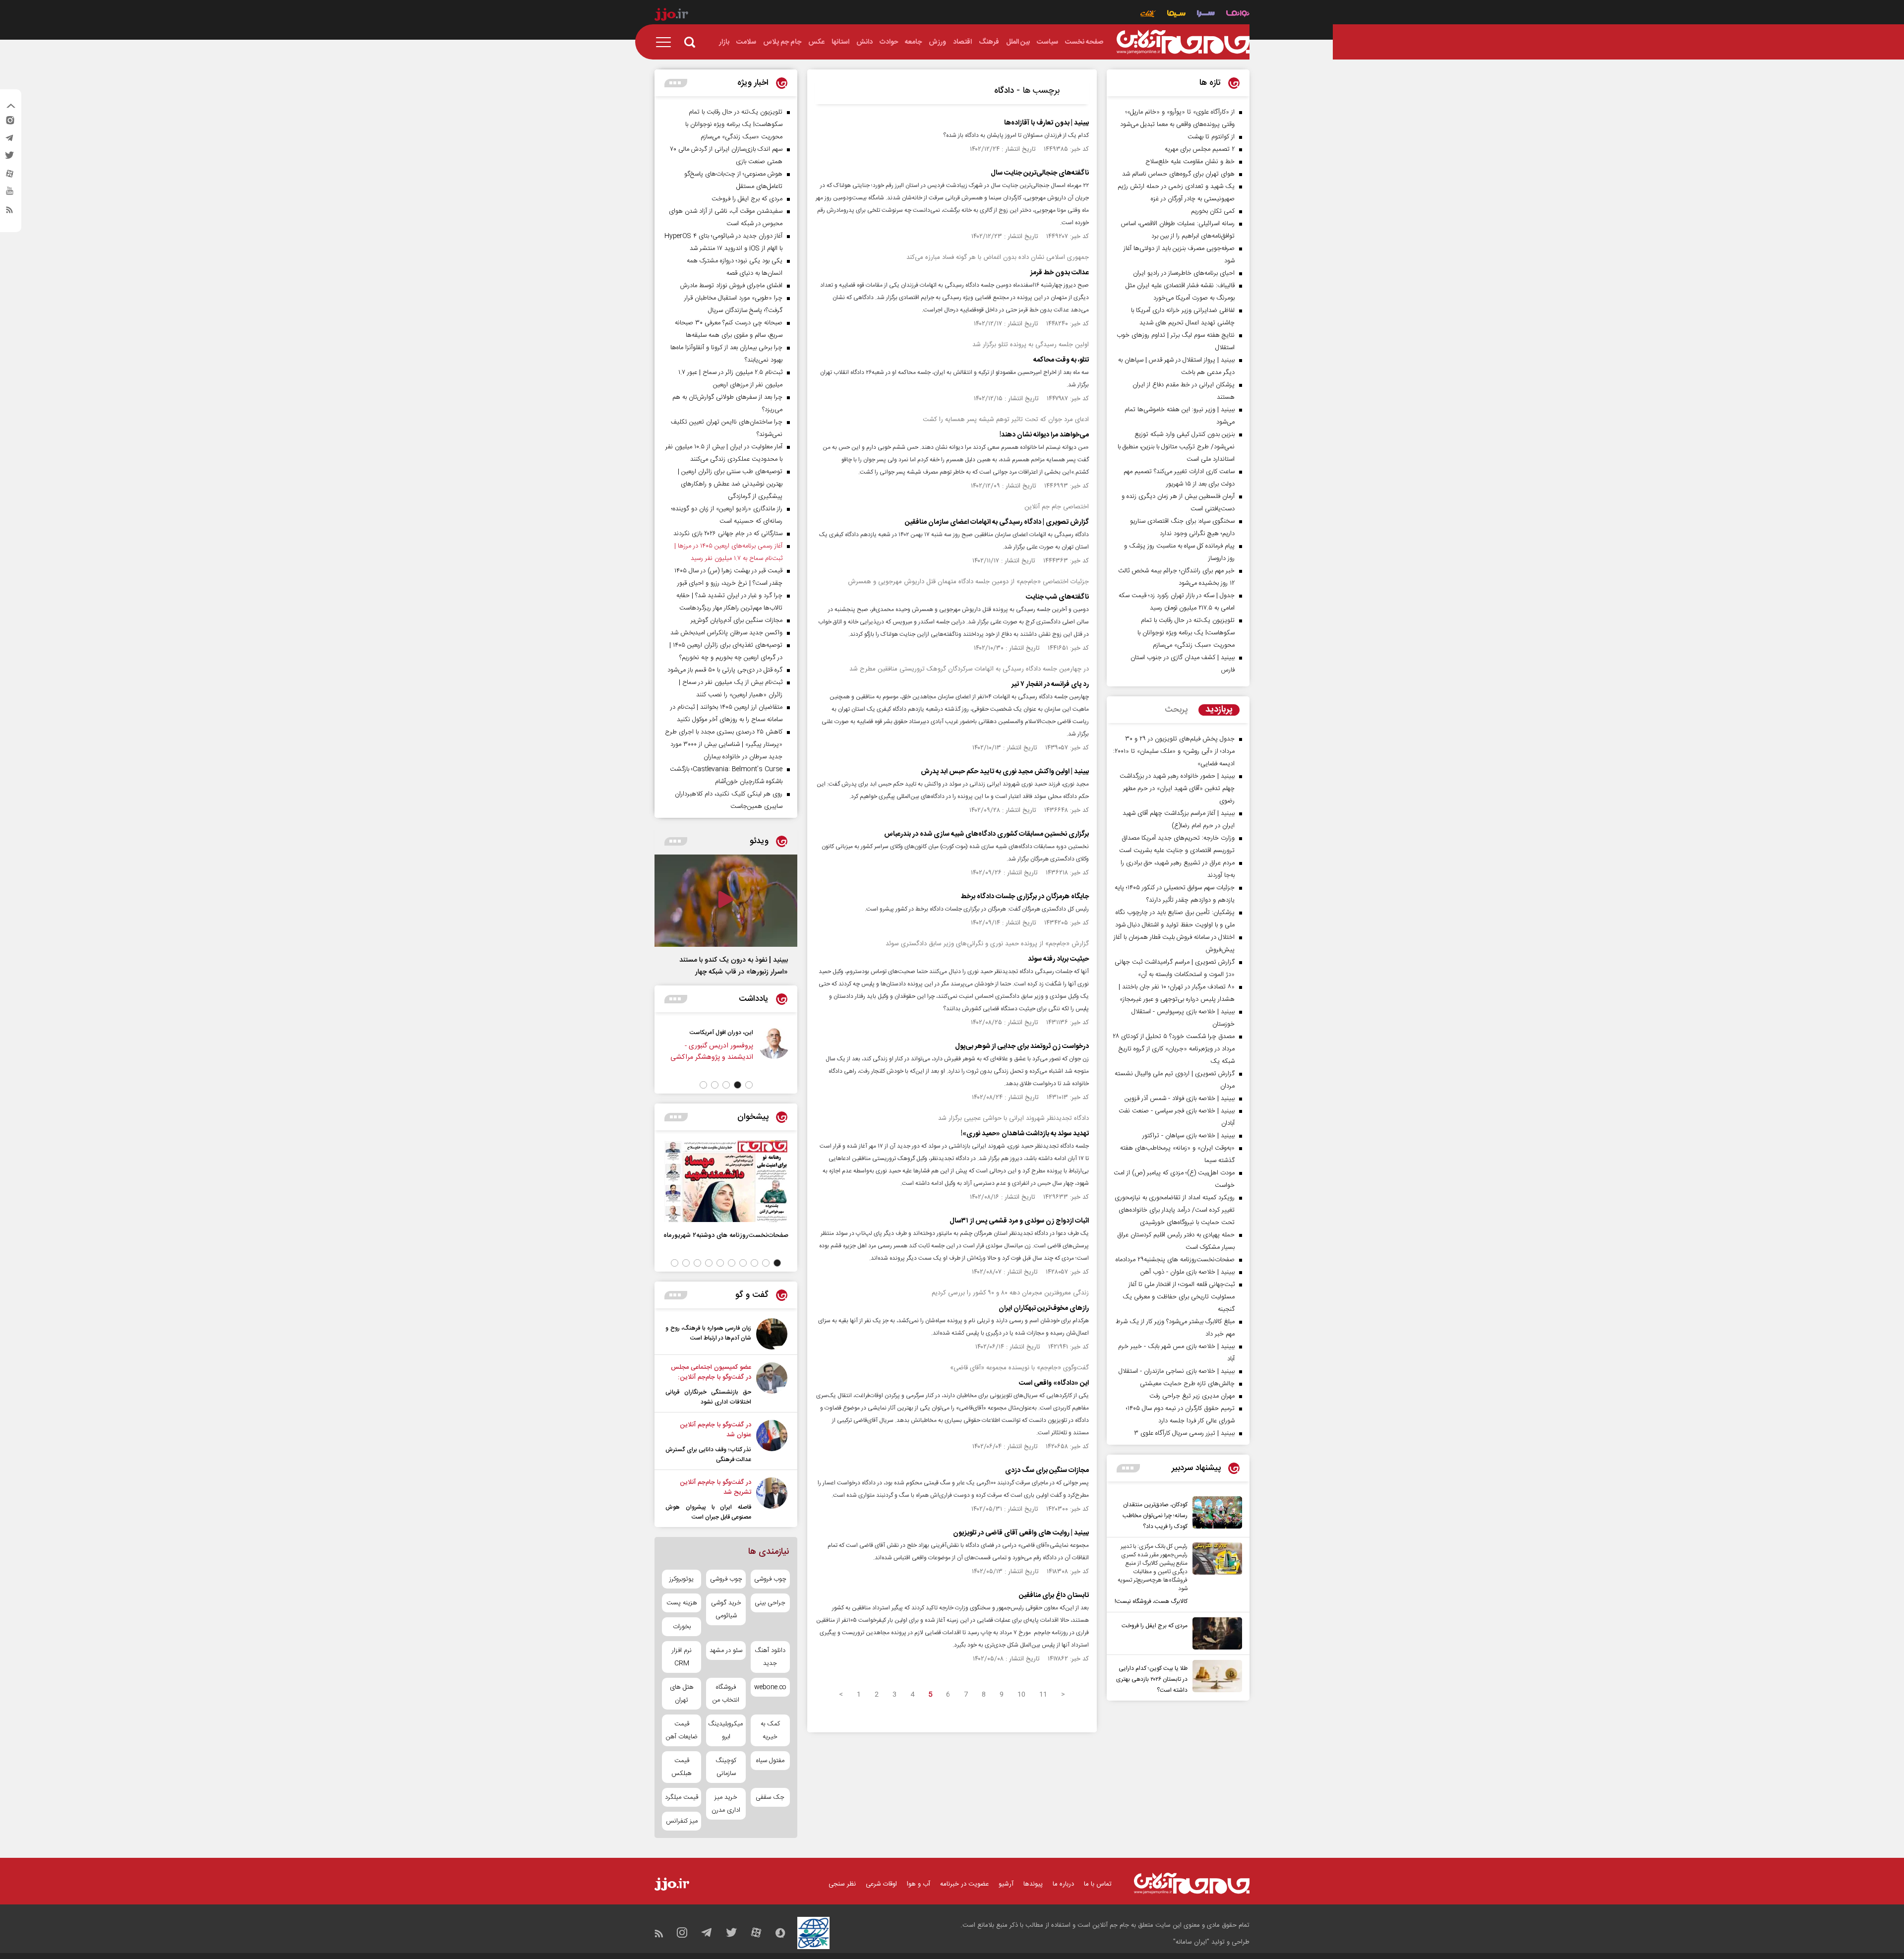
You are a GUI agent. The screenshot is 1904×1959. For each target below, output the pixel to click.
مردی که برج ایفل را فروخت (1155, 1626)
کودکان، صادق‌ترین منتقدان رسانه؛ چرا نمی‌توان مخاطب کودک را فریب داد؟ (1155, 1516)
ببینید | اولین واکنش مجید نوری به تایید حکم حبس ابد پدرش (1005, 772)
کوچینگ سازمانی (726, 1767)
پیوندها (1033, 1884)
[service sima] (1176, 15)
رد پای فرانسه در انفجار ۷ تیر (1050, 684)
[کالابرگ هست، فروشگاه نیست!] (1215, 1575)
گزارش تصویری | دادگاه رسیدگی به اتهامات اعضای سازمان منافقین (997, 522)
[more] (1128, 1468)
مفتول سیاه (770, 1761)
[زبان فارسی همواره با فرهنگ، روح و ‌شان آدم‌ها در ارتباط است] (772, 1334)
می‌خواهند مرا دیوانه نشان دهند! (1044, 435)
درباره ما (1063, 1884)
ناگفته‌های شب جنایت (1057, 597)
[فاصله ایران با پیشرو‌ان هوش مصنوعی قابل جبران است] (772, 1500)
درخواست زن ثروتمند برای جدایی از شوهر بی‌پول (1022, 1046)
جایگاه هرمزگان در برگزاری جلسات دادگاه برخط (1025, 897)
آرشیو (1006, 1884)
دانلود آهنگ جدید (770, 1657)
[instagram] (9, 122)
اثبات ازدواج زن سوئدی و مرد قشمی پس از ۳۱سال (1019, 1221)
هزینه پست (682, 1603)
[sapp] (9, 194)
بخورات (682, 1627)
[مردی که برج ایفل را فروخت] (1215, 1633)
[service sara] (1206, 15)
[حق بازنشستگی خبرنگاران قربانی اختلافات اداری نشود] (772, 1385)
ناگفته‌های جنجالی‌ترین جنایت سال (1040, 173)
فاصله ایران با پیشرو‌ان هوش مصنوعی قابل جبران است (708, 1512)
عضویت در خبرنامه (964, 1884)
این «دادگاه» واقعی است (1054, 1383)
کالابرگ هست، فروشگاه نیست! (1151, 1601)
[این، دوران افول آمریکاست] (792, 1049)
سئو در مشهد (726, 1651)
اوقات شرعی (881, 1884)
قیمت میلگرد (682, 1797)
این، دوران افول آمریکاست (740, 1033)
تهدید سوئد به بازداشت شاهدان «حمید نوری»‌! (1025, 1134)
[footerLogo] (1192, 1883)
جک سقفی (770, 1797)
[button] (749, 1085)
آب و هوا (919, 1884)
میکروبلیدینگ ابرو (726, 1730)
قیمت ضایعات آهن (682, 1730)
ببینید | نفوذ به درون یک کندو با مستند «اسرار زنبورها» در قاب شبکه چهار (734, 966)
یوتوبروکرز (682, 1579)
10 (1021, 1695)
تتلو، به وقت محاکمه (1061, 360)
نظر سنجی (842, 1884)
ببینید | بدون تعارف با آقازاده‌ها (1046, 123)
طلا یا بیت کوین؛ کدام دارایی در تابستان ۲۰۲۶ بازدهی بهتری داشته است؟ (1152, 1679)
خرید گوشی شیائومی (726, 1609)
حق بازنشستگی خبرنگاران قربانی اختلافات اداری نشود (708, 1397)
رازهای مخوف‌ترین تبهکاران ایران (1044, 1308)
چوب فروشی (770, 1579)
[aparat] (9, 176)
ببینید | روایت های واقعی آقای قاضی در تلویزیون (1021, 1533)
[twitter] (9, 158)
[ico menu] (666, 42)
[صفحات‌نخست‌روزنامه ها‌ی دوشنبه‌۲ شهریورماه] (726, 1181)
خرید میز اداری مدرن (726, 1804)
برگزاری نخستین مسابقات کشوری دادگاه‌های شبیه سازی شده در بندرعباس (986, 834)
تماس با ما (1098, 1884)
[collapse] (11, 107)
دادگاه (1004, 91)
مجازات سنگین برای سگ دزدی (1047, 1470)
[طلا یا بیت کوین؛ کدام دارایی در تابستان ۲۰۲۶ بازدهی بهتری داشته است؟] (1215, 1678)
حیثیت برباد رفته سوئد (1058, 959)
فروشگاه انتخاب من (726, 1694)
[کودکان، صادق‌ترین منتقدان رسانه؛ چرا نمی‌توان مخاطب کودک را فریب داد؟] (1215, 1514)
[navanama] (1238, 15)
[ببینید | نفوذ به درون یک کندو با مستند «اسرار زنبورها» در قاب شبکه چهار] (726, 901)
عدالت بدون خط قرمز (1060, 273)
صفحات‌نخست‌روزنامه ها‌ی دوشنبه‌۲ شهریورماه (726, 1235)
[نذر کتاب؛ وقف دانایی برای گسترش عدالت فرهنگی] (772, 1442)
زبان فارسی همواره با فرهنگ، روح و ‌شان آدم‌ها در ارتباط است (708, 1333)
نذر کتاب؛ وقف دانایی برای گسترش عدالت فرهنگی (708, 1455)
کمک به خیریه (770, 1730)
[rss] (9, 212)
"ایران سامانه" (1191, 1942)
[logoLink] (1183, 42)
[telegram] (9, 140)
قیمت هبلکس (682, 1767)
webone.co (770, 1687)
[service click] (1148, 15)
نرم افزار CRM (682, 1657)
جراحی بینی (770, 1603)
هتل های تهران (682, 1694)
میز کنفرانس (682, 1821)
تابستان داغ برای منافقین (1054, 1595)
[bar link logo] (671, 16)
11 (1043, 1695)
